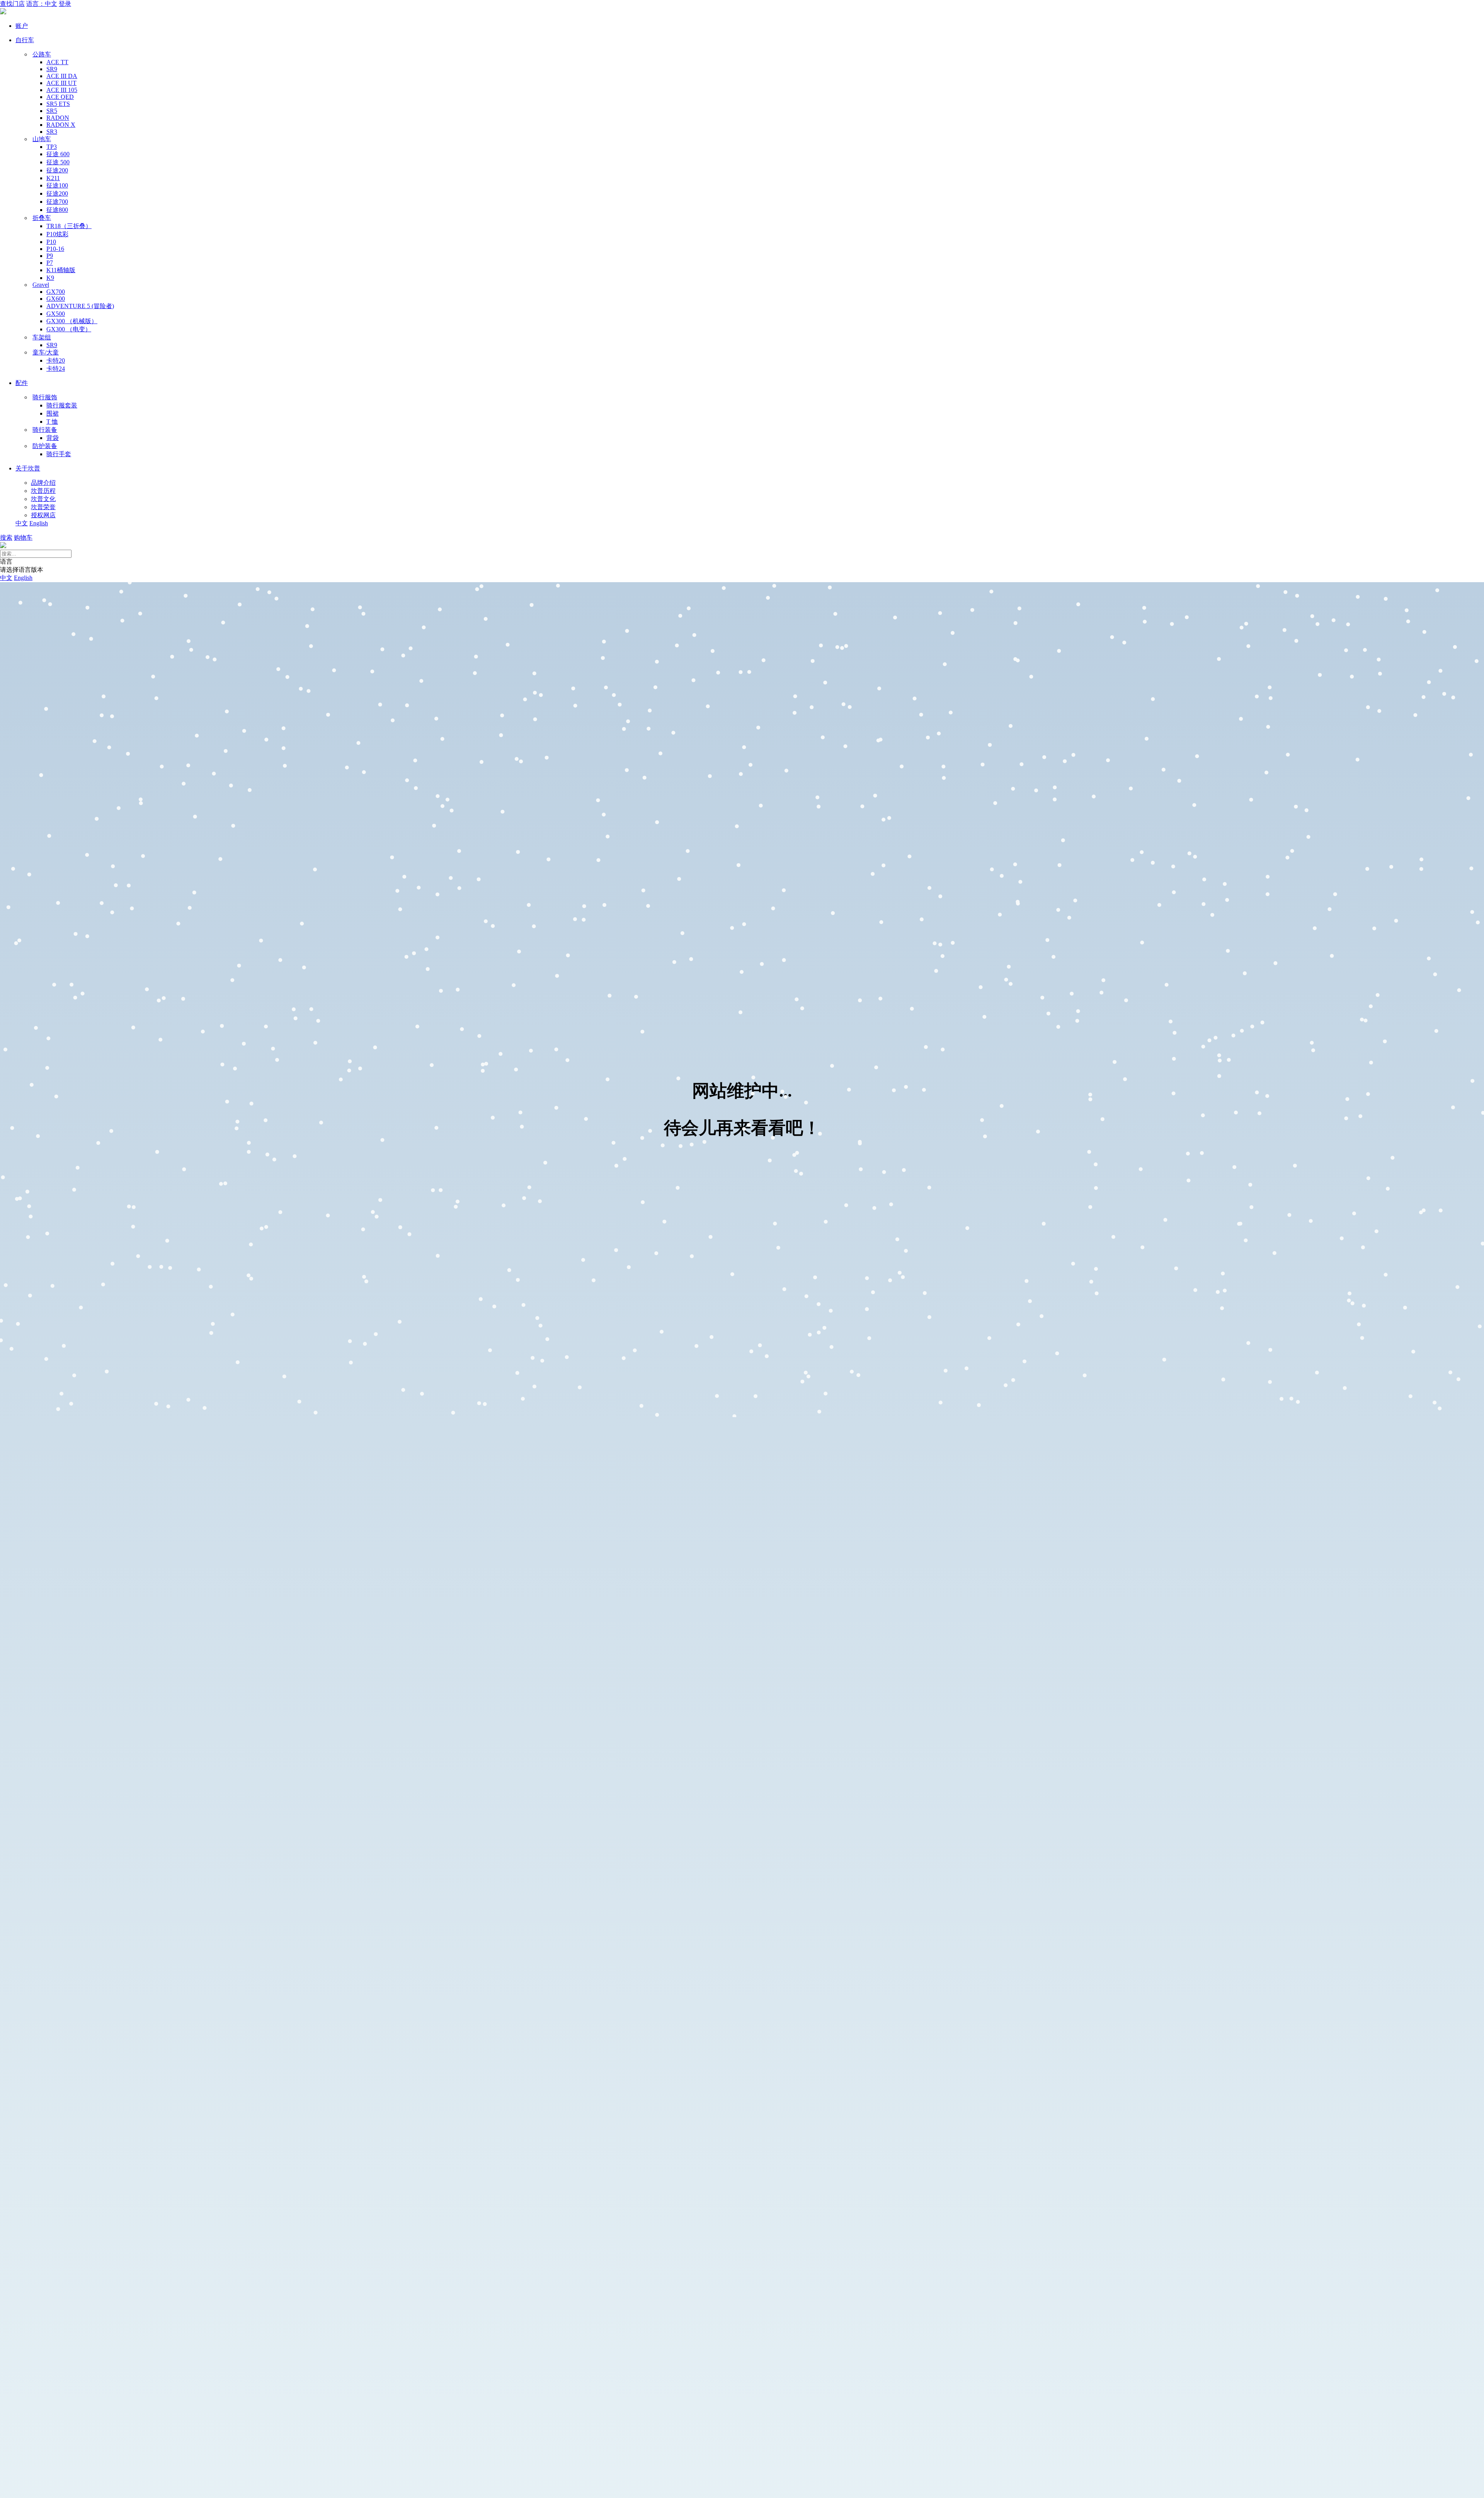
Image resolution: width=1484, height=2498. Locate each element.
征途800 (57, 210)
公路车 (42, 54)
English (39, 523)
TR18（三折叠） (69, 226)
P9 (50, 256)
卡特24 (56, 369)
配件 (22, 383)
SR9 (52, 69)
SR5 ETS (58, 104)
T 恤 (52, 422)
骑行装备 (45, 430)
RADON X (61, 125)
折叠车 (42, 218)
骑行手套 (59, 454)
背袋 (53, 438)
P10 (51, 242)
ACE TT (57, 62)
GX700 (56, 292)
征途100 (57, 185)
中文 (22, 523)
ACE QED (60, 97)
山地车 (42, 139)
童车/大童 (46, 352)
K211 (53, 178)
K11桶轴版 (61, 270)
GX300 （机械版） (72, 321)
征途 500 (58, 162)
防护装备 (45, 446)
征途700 (57, 202)
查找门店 (12, 4)
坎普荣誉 (43, 507)
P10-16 (55, 249)
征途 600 (58, 154)
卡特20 (56, 360)
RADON (58, 118)
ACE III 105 (62, 90)
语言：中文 (42, 4)
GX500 (56, 314)
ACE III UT (61, 83)
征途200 (57, 170)
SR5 (52, 111)
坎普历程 (43, 491)
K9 (50, 278)
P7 (50, 263)
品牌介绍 (43, 483)
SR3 (52, 132)
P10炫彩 (57, 234)
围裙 (53, 413)
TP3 (52, 147)
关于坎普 (28, 468)
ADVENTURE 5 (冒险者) (80, 306)
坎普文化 (43, 499)
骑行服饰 (45, 397)
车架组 (42, 337)
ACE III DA (62, 76)
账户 (22, 26)
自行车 (25, 40)
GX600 (56, 299)
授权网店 (43, 515)
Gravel (41, 285)
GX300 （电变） (69, 329)
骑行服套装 (62, 405)
